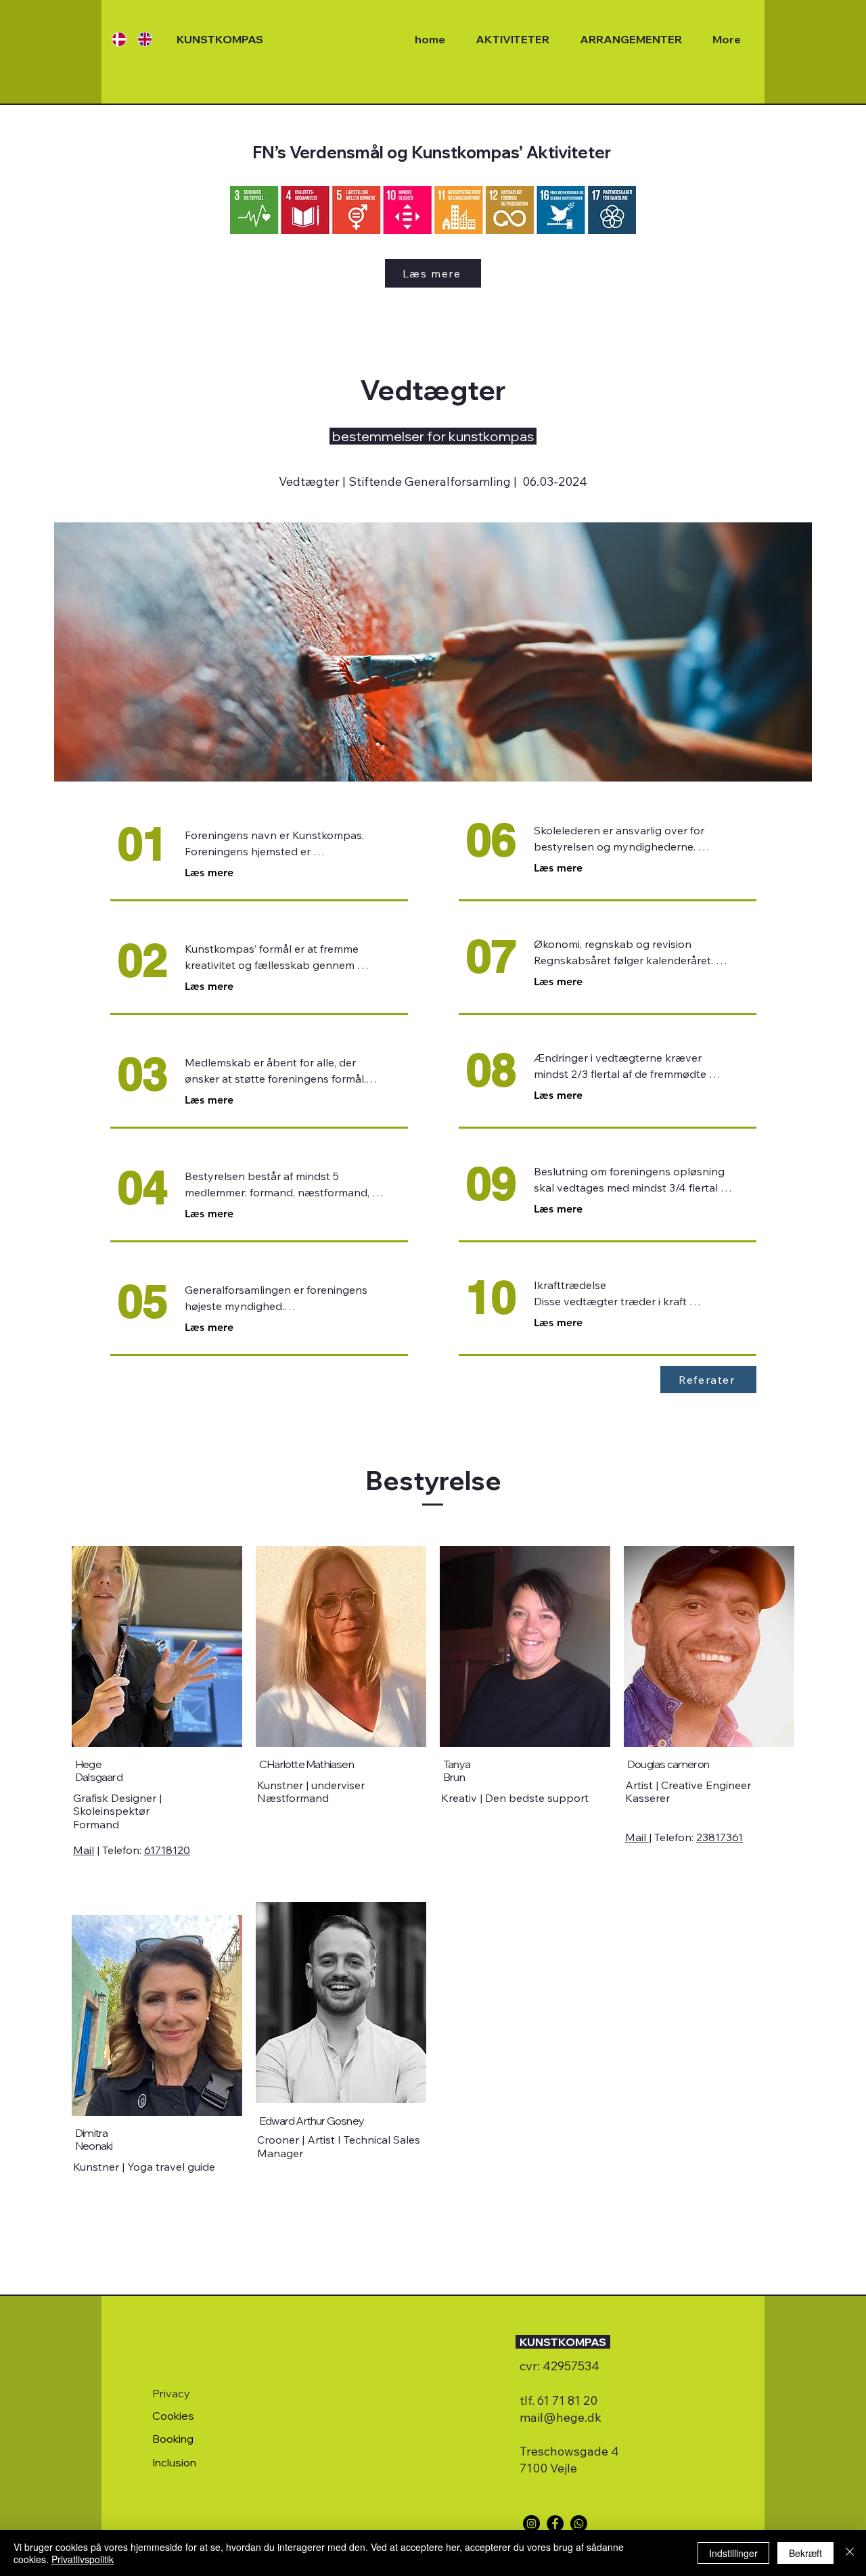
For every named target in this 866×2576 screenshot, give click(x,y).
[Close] (850, 2553)
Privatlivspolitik (83, 2559)
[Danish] (115, 39)
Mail (84, 1850)
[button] (708, 1380)
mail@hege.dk (561, 2417)
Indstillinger (733, 2553)
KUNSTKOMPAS (220, 39)
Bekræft (805, 2553)
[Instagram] (531, 2524)
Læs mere (209, 873)
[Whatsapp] (579, 2524)
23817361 (720, 1837)
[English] (140, 39)
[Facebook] (555, 2524)
